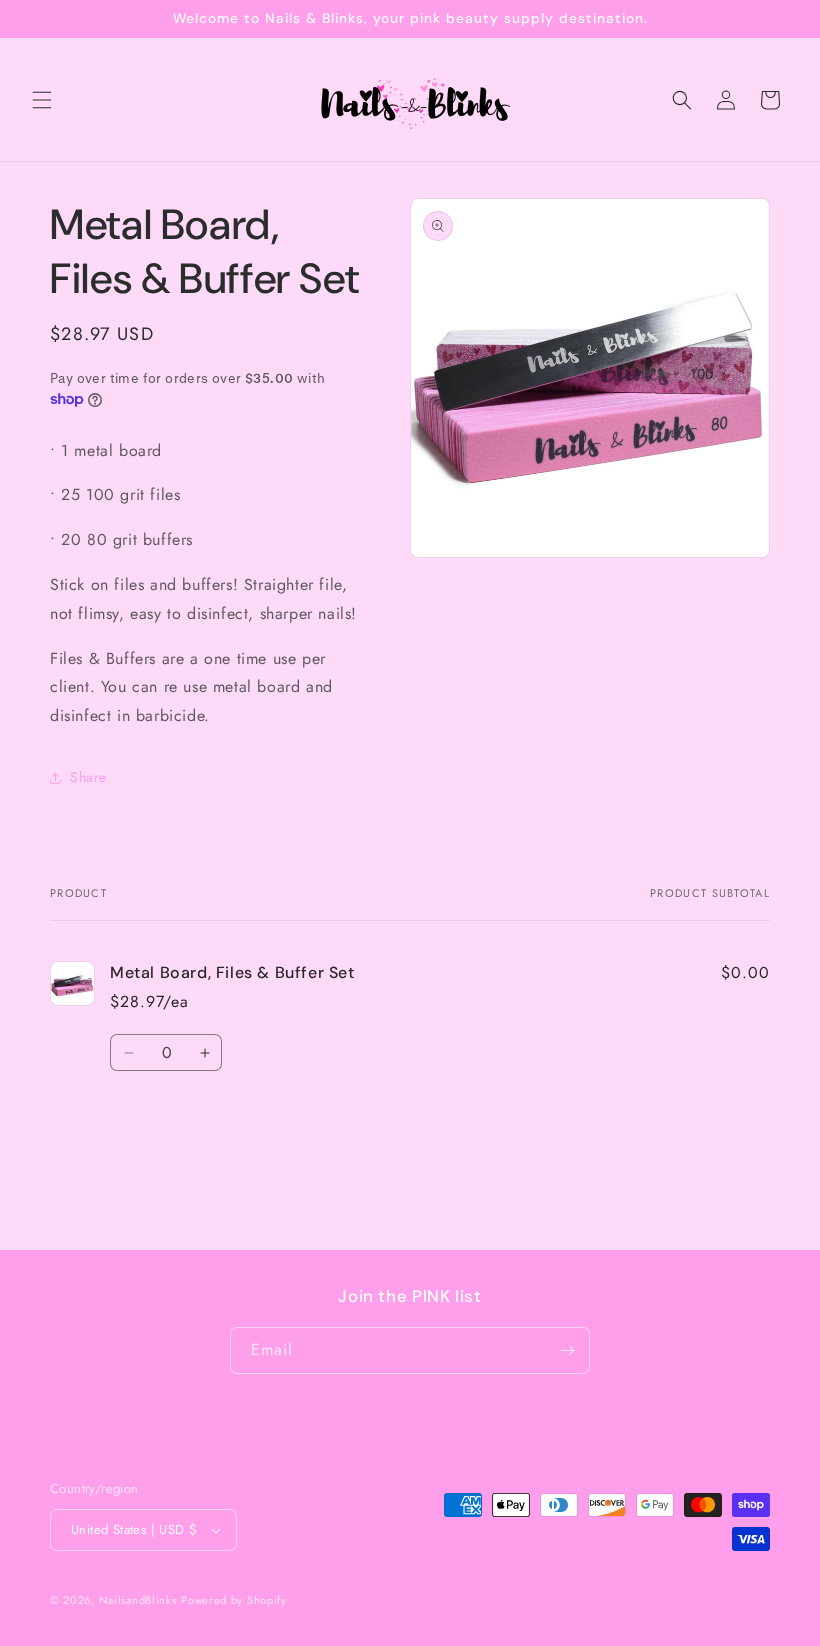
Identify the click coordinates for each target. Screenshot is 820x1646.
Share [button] (88, 777)
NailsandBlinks (138, 1600)
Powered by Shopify (234, 1600)
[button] (42, 100)
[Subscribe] (567, 1350)
